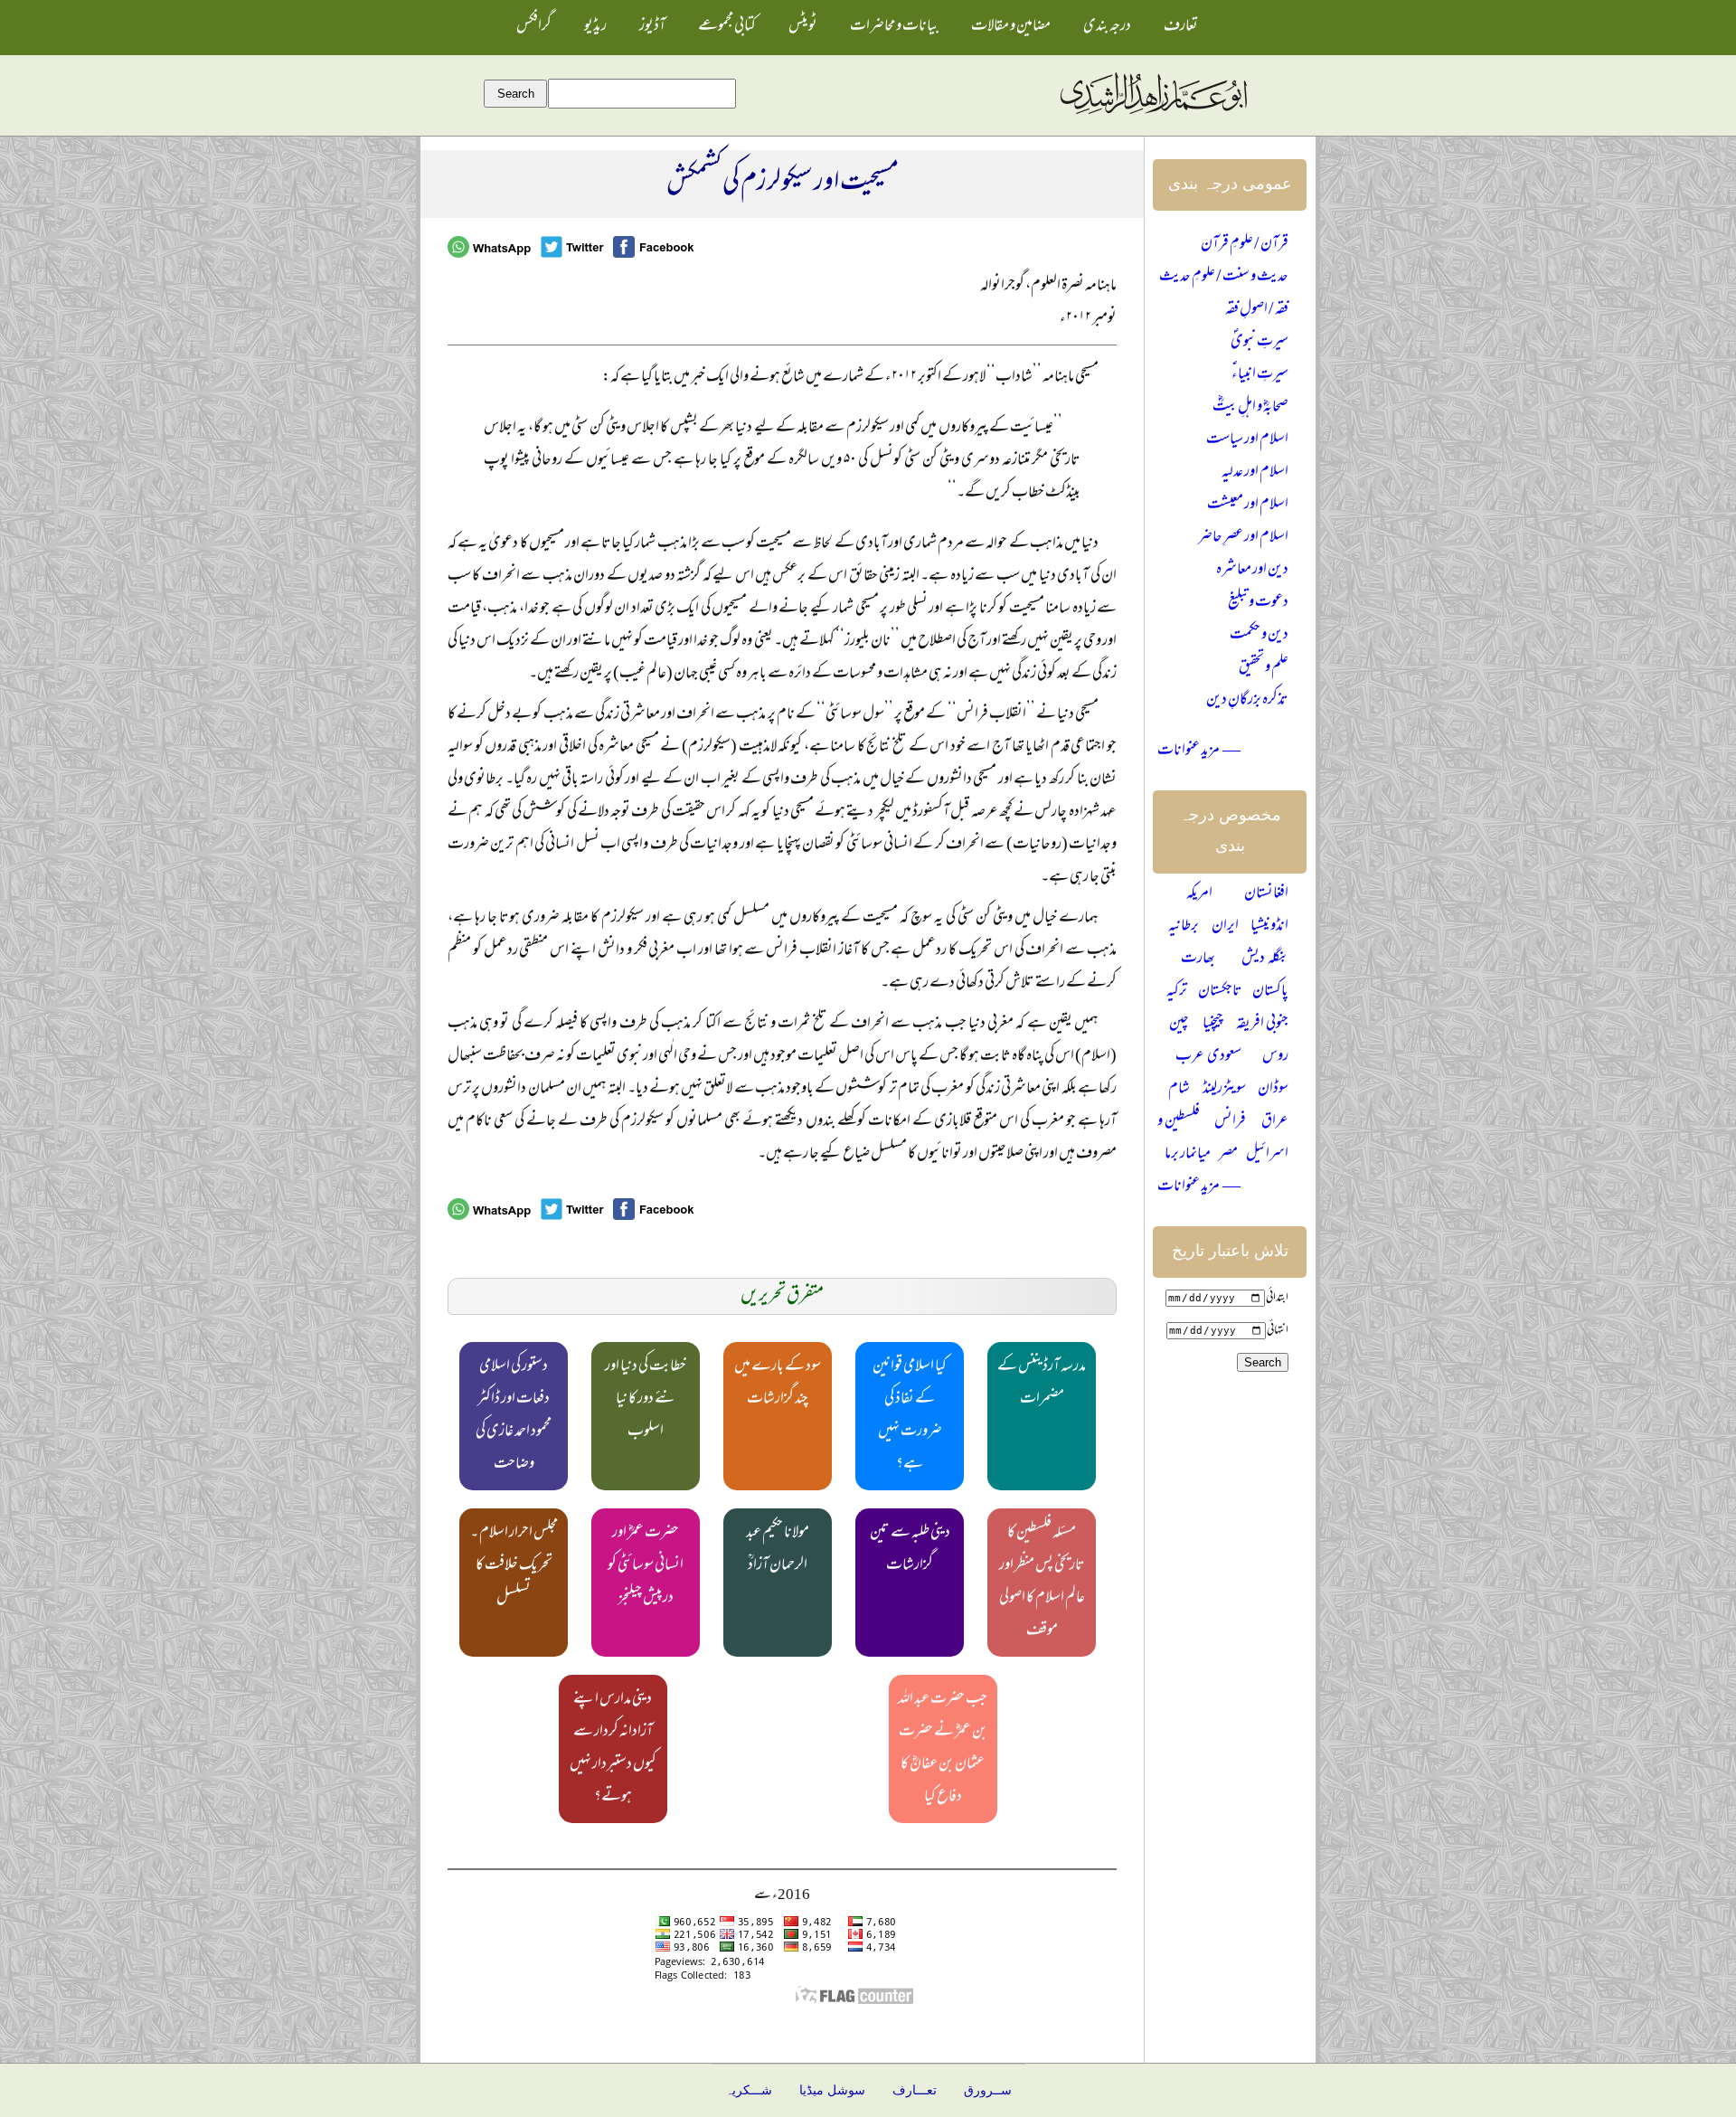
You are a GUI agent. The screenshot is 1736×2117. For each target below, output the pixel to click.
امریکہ (1199, 894)
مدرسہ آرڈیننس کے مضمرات (1042, 1384)
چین (1179, 1025)
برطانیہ (1184, 927)
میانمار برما (1188, 1155)
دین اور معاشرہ (1252, 571)
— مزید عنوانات (1199, 751)
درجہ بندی (1107, 27)
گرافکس (534, 27)
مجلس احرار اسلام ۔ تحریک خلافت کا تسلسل (514, 1566)
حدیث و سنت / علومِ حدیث (1224, 278)
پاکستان (1270, 992)
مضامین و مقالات (1011, 27)
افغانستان (1266, 894)
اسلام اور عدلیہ (1255, 473)
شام (1179, 1090)
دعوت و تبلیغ (1258, 603)
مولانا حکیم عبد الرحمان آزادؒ (778, 1550)
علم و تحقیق (1264, 668)
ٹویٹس (803, 27)
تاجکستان (1220, 992)
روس (1275, 1057)
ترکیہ (1177, 992)
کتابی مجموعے (727, 27)
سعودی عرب (1208, 1057)
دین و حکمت (1259, 636)
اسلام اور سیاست (1247, 440)
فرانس (1230, 1122)
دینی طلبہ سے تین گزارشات (910, 1550)
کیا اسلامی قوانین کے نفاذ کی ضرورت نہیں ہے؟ (910, 1416)
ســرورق (988, 2090)
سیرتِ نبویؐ (1260, 343)
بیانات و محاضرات (894, 27)
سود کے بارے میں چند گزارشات (778, 1384)
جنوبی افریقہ (1262, 1025)
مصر (1228, 1155)
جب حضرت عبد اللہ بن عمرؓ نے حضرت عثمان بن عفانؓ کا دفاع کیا (943, 1749)
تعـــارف (915, 2090)
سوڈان (1273, 1090)
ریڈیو (595, 27)
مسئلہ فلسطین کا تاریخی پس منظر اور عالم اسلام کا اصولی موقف (1042, 1583)
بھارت (1198, 959)
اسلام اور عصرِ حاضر (1243, 538)
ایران (1225, 927)
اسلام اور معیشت (1248, 506)
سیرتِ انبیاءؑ (1260, 375)
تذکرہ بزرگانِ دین (1247, 701)
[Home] (1153, 115)
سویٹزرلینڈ (1224, 1090)
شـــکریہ (749, 2090)
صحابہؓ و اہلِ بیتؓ (1250, 408)
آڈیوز (652, 27)
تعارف (1181, 27)
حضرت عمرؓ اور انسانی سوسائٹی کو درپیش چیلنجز (646, 1566)
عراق (1275, 1122)
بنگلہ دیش (1265, 959)
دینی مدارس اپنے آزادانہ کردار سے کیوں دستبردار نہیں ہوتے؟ (613, 1749)
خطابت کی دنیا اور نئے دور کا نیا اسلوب (646, 1400)
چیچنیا (1213, 1025)
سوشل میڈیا (832, 2090)
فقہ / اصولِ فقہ (1257, 310)
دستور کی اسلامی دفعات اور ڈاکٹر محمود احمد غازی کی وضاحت (514, 1416)
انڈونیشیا (1269, 927)
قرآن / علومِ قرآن (1245, 245)
